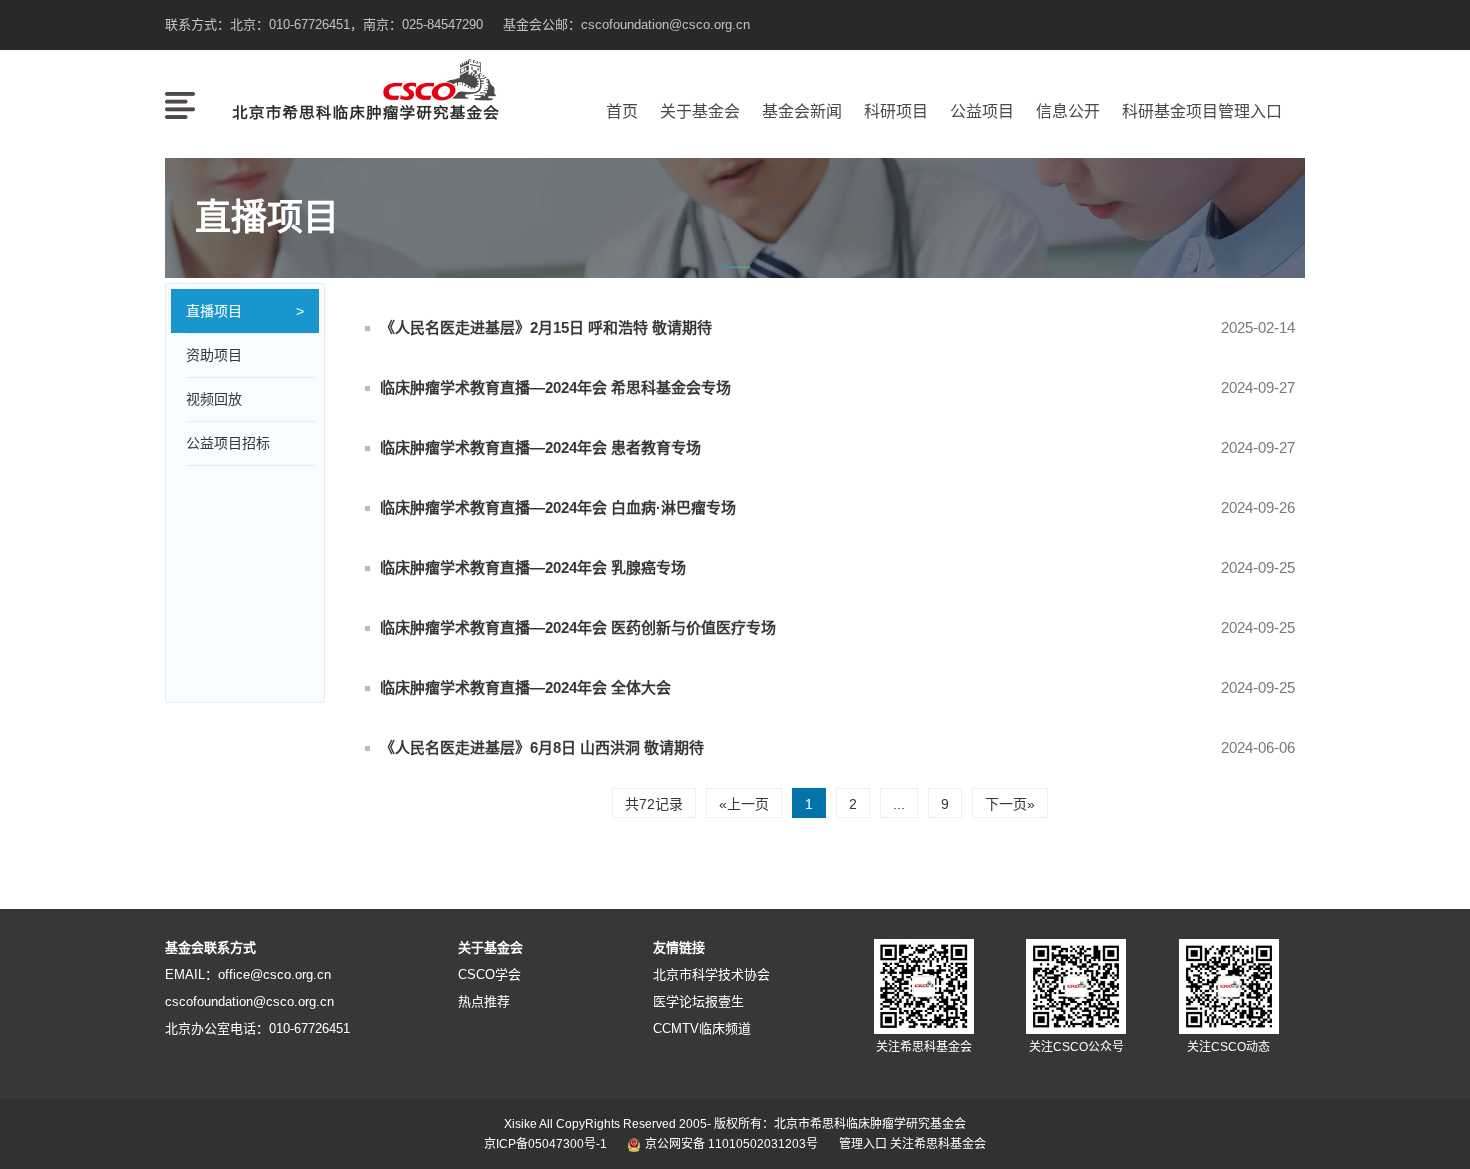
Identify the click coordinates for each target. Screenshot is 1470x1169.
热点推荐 (484, 1001)
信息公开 (1068, 111)
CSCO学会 (489, 974)
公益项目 (982, 111)
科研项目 (896, 111)
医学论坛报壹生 (698, 1001)
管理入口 (863, 1144)
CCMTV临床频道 (702, 1028)
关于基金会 (700, 111)
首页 (622, 111)
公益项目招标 (228, 443)
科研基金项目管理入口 (1202, 111)
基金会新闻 (802, 111)
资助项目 (214, 355)
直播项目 (214, 311)
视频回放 (214, 399)
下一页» (1010, 804)
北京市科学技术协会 (711, 974)
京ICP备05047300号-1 (545, 1144)
